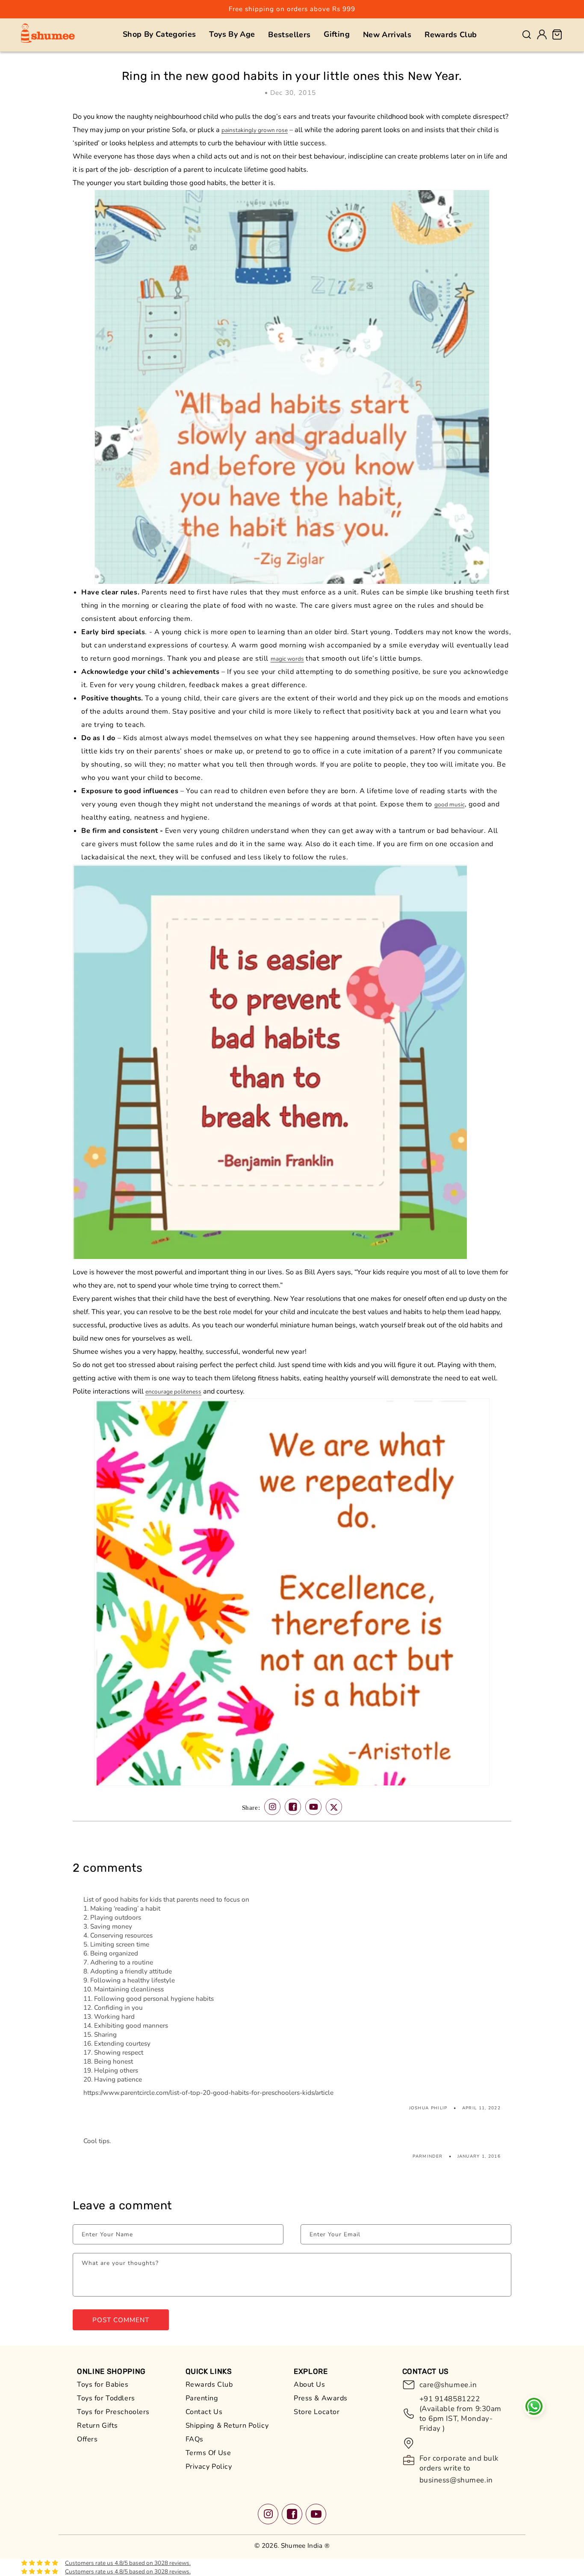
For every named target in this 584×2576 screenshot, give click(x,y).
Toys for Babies (103, 2385)
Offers (87, 2439)
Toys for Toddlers (106, 2398)
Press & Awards (321, 2398)
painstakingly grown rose (255, 130)
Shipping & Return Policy (227, 2426)
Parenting (202, 2398)
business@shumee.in (456, 2480)
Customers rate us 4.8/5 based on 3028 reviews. (128, 2563)
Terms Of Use (208, 2453)
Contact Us (204, 2412)
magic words (287, 659)
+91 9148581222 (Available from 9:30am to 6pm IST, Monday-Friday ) (461, 2414)
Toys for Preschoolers (113, 2412)
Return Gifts (97, 2426)
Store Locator (317, 2412)
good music (450, 804)
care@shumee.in (448, 2385)
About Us (310, 2385)
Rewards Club (209, 2385)
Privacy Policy (209, 2467)
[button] (159, 34)
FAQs (195, 2439)
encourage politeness (173, 1392)
